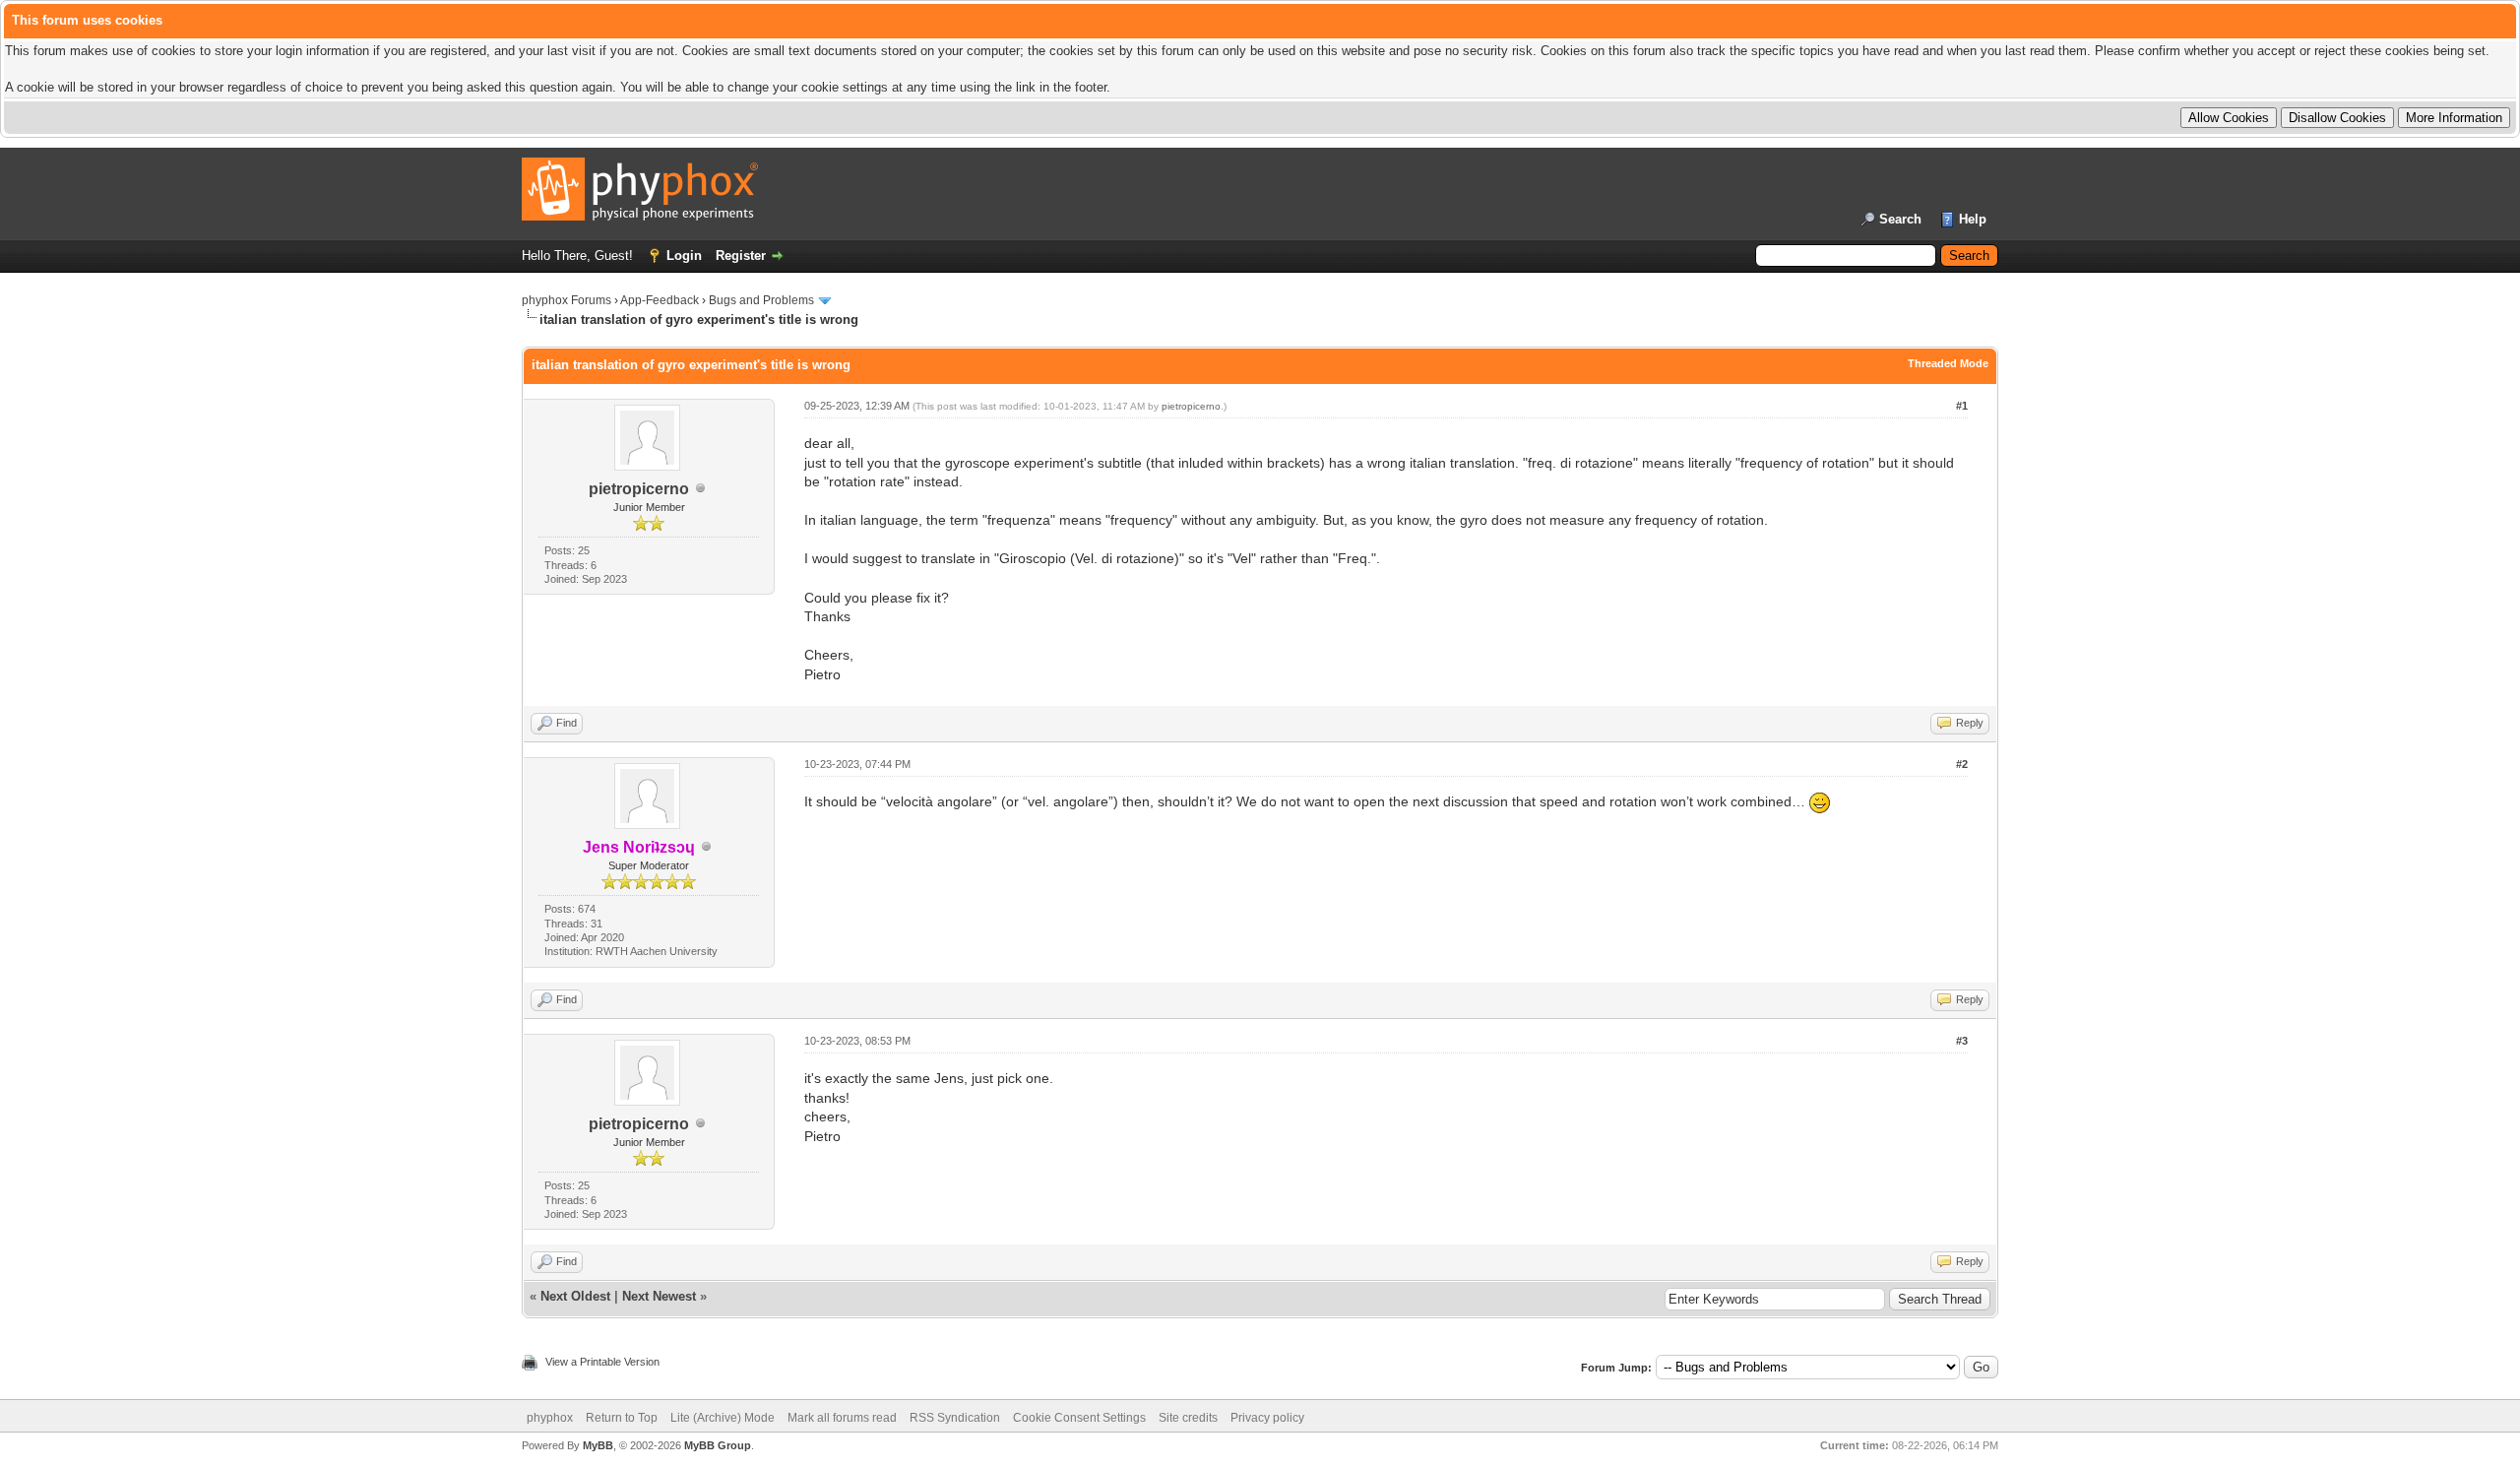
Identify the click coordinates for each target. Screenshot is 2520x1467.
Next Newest (659, 1296)
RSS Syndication (955, 1418)
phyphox (550, 1418)
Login (684, 255)
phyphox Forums (567, 300)
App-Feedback (660, 300)
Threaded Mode (1948, 363)
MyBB (598, 1445)
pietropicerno (639, 489)
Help (1973, 219)
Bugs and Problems (761, 300)
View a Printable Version (602, 1362)
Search (1900, 219)
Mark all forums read (842, 1418)
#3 (1962, 1041)
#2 (1962, 764)
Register (741, 255)
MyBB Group (718, 1445)
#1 (1962, 406)
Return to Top (622, 1418)
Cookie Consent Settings (1079, 1418)
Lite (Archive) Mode (723, 1418)
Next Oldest (575, 1296)
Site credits (1188, 1418)
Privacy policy (1267, 1418)
